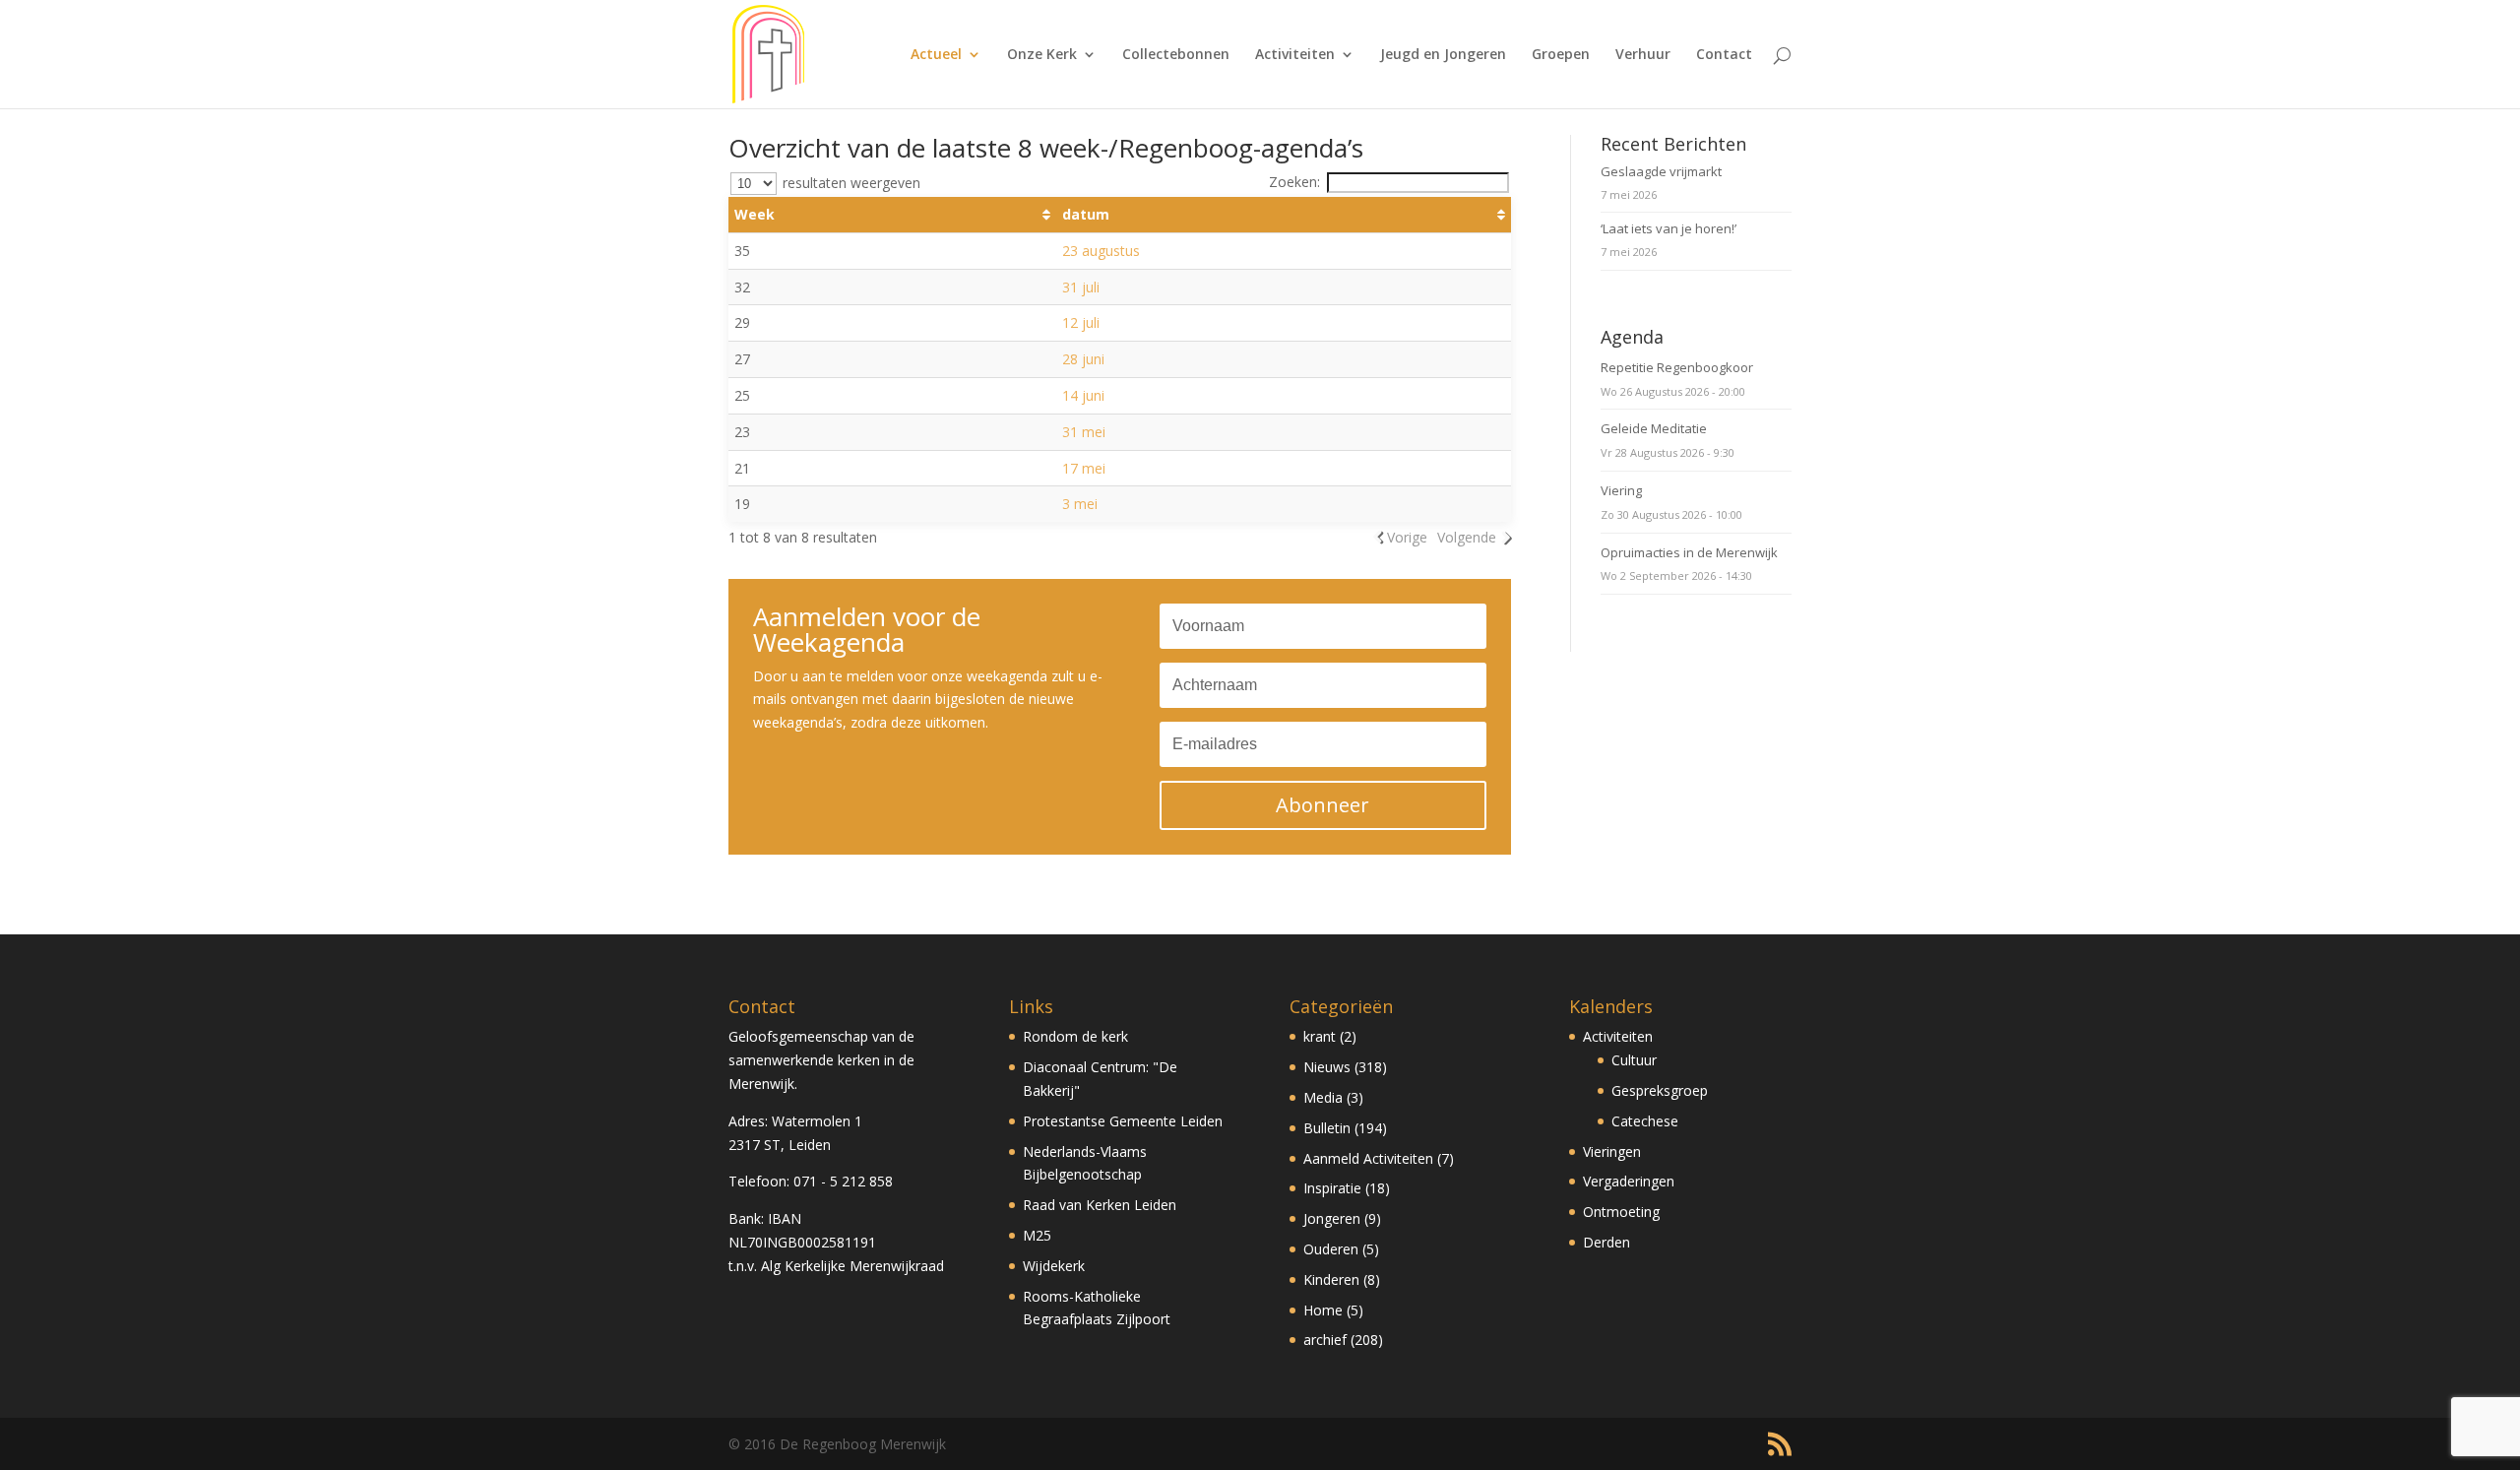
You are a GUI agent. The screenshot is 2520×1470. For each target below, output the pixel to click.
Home (1323, 1310)
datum (1086, 214)
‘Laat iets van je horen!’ (1669, 228)
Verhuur (1643, 55)
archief (1325, 1340)
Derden (1606, 1242)
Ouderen (1331, 1249)
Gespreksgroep (1660, 1090)
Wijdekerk (1054, 1266)
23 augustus (1101, 251)
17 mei (1084, 468)
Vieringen (1612, 1151)
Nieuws (1327, 1067)
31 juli (1081, 287)
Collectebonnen (1176, 55)
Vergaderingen (1629, 1181)
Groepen (1561, 55)
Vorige (1407, 537)
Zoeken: (1294, 182)
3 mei (1080, 504)
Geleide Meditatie (1654, 428)
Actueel (936, 55)
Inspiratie (1332, 1188)
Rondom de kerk (1075, 1036)
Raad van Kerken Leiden (1100, 1205)
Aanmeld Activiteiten (1368, 1158)
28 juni (1083, 359)
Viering (1621, 490)
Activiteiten (1295, 55)
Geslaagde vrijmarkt (1661, 171)
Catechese (1645, 1121)
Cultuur (1634, 1060)
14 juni (1083, 395)
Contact (1724, 55)
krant (1320, 1036)
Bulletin (1327, 1128)
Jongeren (1332, 1218)
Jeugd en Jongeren (1443, 55)
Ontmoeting (1621, 1212)
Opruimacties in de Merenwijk (1689, 552)
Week (755, 214)
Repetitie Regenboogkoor (1677, 367)
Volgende (1467, 537)
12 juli (1081, 322)
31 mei (1084, 432)
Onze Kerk (1042, 55)
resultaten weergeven (850, 183)
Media (1323, 1097)
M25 (1037, 1235)
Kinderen (1331, 1279)
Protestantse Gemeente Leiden (1123, 1121)
